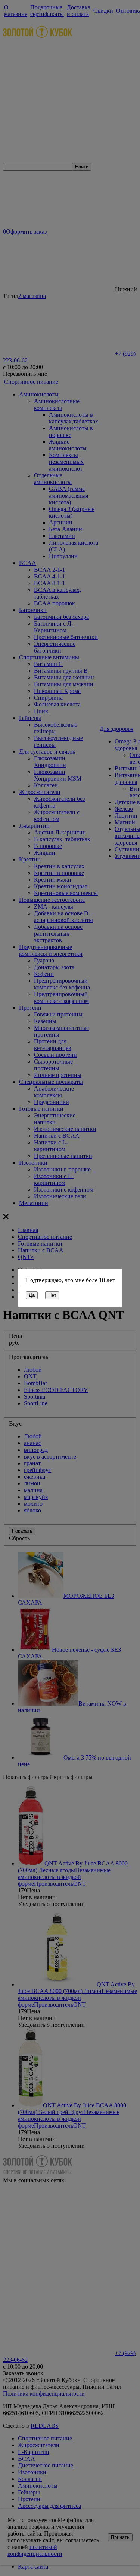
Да (32, 1295)
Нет (52, 1295)
